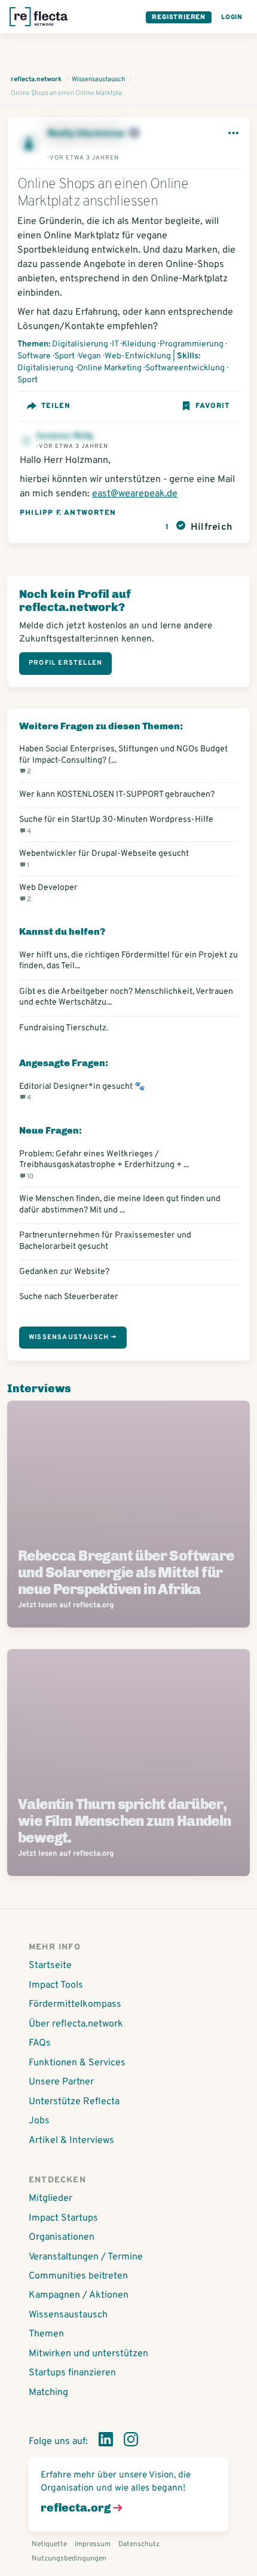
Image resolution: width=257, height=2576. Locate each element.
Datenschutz (139, 2544)
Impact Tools (56, 1985)
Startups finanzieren (72, 2373)
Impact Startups (63, 2218)
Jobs (39, 2121)
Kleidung (139, 344)
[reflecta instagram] (131, 2442)
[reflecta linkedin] (106, 2442)
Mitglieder (51, 2199)
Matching (48, 2393)
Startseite (50, 1966)
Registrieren (179, 17)
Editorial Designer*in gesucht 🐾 (82, 1092)
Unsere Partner (61, 2082)
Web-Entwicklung (138, 356)
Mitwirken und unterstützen (88, 2354)
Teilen (56, 406)
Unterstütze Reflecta (74, 2102)
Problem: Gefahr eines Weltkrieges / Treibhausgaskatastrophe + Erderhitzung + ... (104, 1165)
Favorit (212, 406)
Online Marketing (109, 368)
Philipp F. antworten (68, 513)
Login (232, 17)
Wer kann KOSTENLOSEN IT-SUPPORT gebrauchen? (117, 794)
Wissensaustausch (68, 2315)
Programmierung (192, 344)
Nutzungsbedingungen (69, 2559)
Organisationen (62, 2237)
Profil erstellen (65, 663)
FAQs (40, 2043)
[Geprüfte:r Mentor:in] (134, 134)
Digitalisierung (80, 344)
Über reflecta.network (76, 2024)
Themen (46, 2334)
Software (34, 356)
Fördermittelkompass (75, 2004)
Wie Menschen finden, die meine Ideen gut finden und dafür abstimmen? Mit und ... (120, 1204)
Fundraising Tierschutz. (64, 1028)
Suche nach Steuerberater (69, 1297)
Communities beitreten (78, 2276)
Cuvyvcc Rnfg (65, 436)
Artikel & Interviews (71, 2141)
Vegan (89, 356)
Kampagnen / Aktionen (79, 2295)
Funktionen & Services (77, 2063)
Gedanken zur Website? (64, 1272)
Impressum (93, 2544)
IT (115, 344)
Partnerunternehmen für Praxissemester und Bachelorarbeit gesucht (105, 1241)
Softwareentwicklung (185, 368)
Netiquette (49, 2544)
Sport (65, 356)
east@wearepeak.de (135, 494)
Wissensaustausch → (73, 1337)
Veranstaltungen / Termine (86, 2257)
